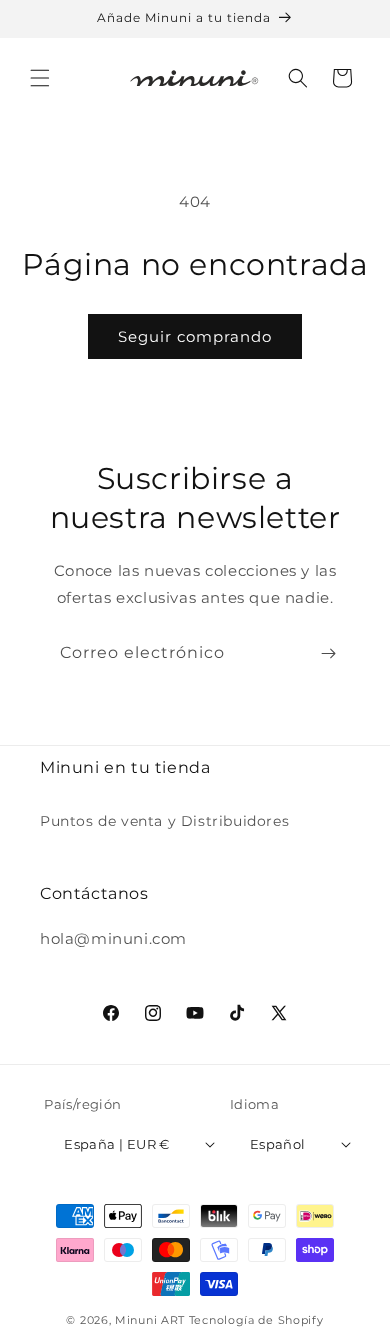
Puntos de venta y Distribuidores (164, 821)
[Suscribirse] (328, 653)
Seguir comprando (195, 336)
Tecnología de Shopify (256, 1320)
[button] (40, 78)
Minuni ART (150, 1320)
